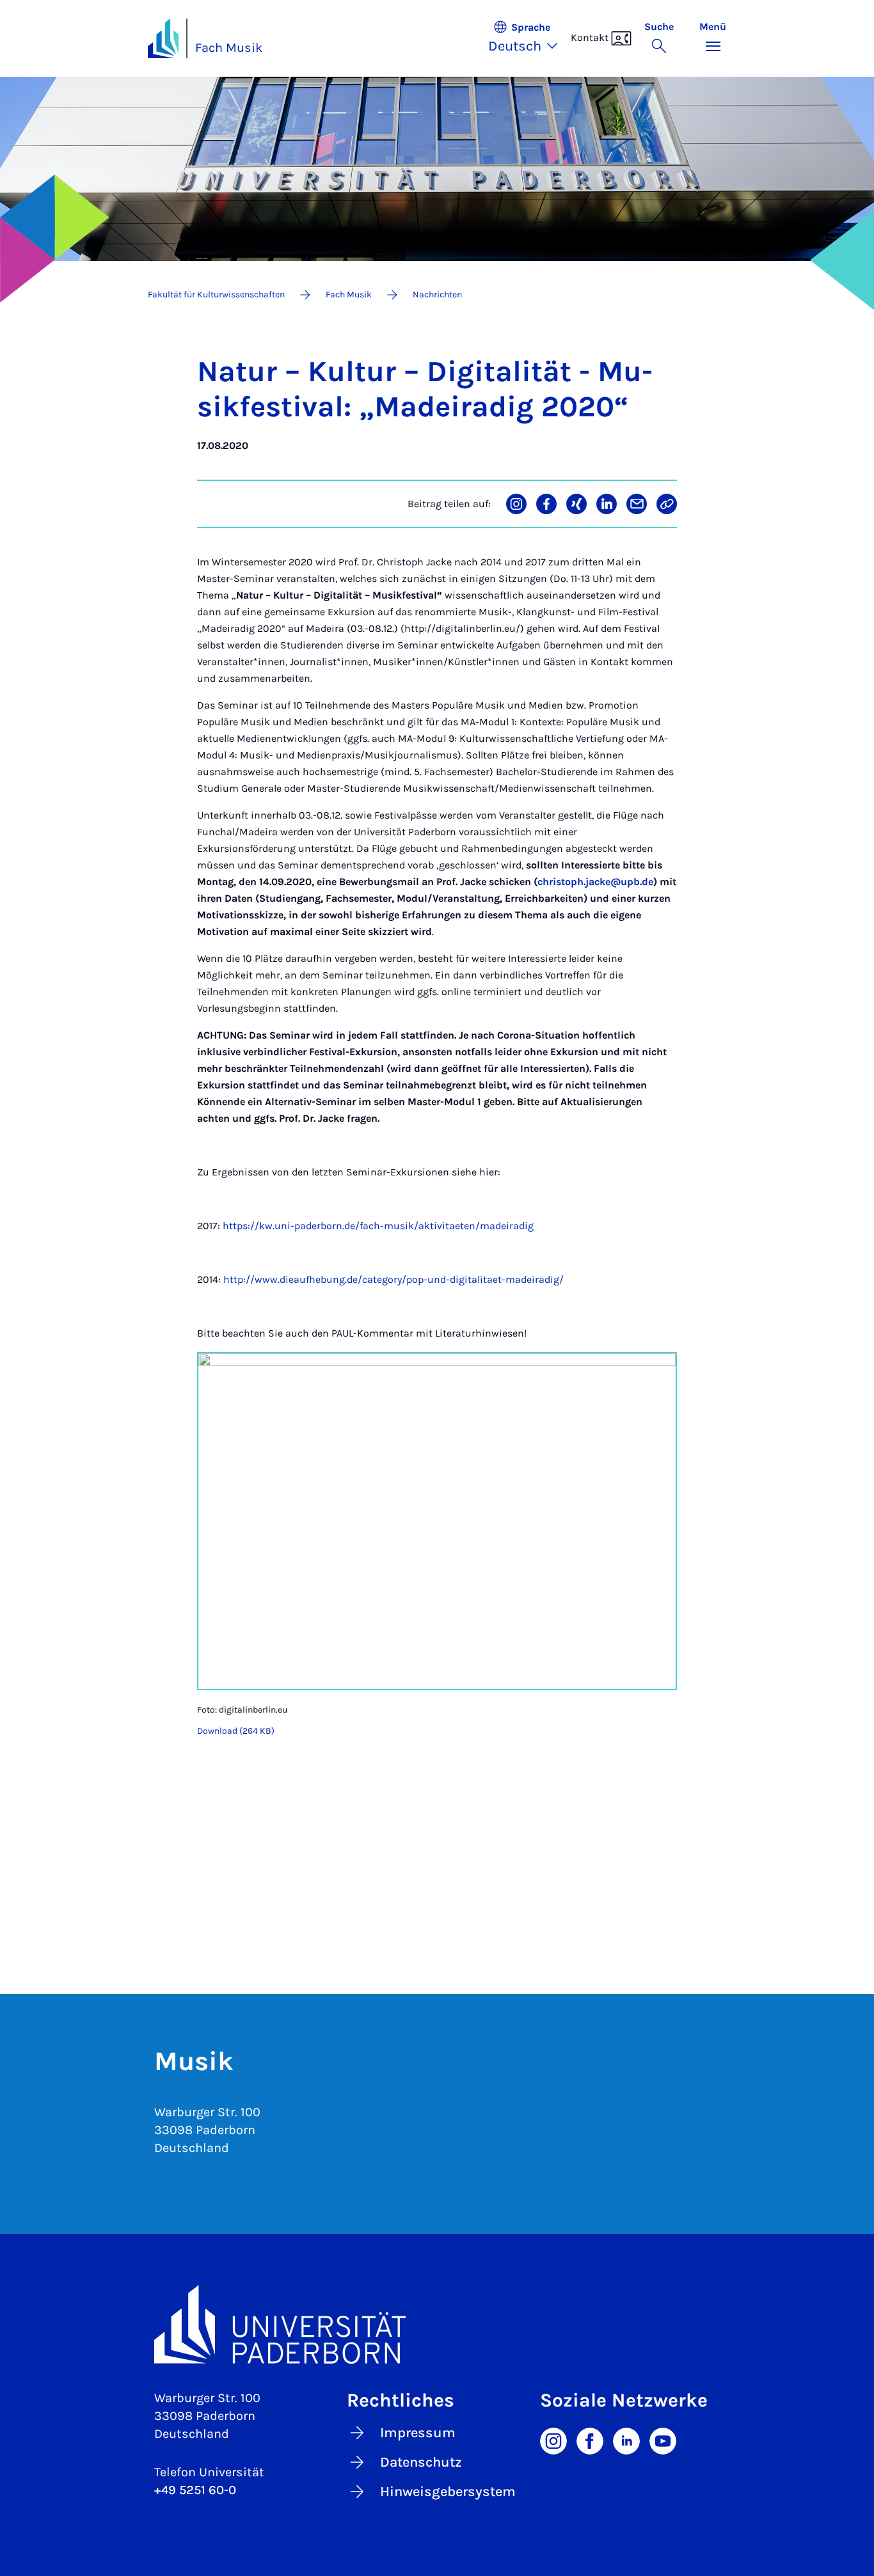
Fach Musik (229, 48)
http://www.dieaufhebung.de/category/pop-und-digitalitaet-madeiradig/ (393, 1279)
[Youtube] (663, 2440)
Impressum (418, 2433)
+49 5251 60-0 (195, 2490)
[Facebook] (590, 2440)
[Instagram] (553, 2440)
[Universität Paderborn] (437, 2324)
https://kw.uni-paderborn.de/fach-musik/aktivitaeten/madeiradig (378, 1226)
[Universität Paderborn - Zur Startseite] (163, 38)
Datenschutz (421, 2462)
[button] (529, 38)
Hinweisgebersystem (448, 2492)
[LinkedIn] (626, 2440)
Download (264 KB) (236, 1731)
